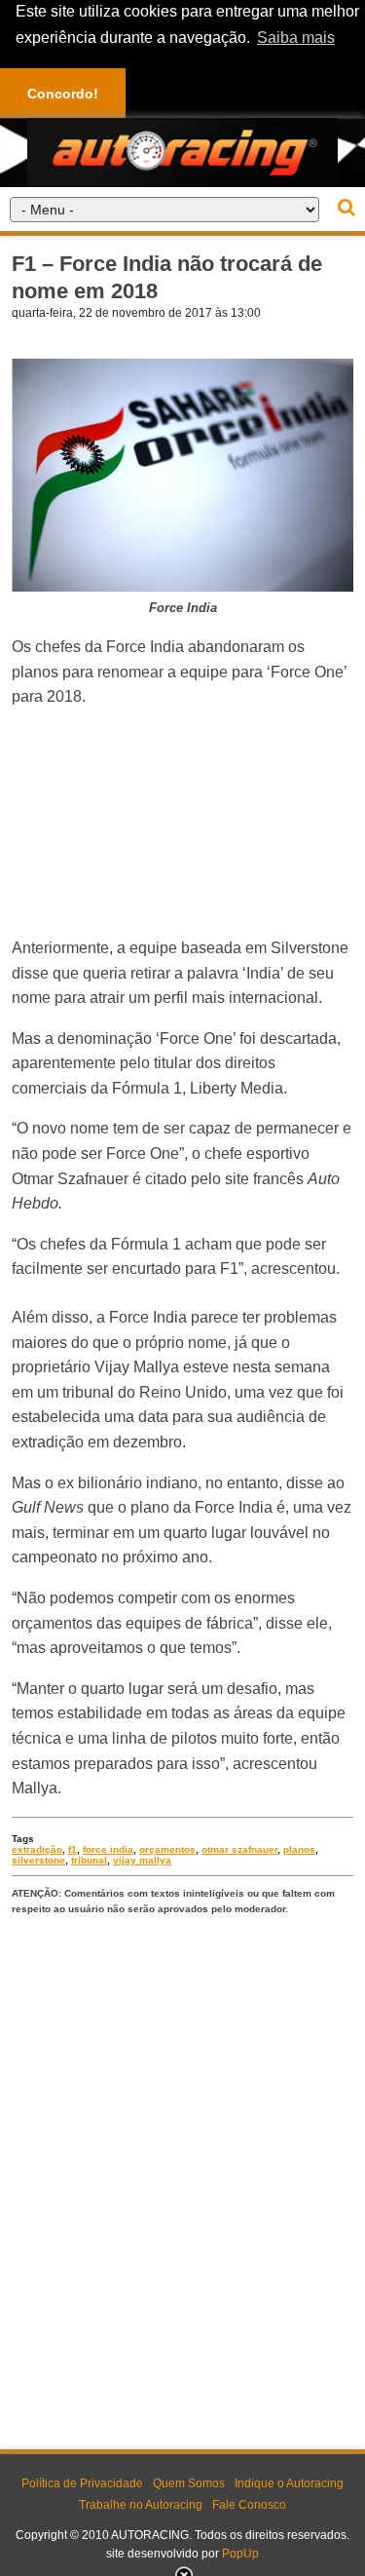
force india (108, 1849)
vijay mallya (142, 1860)
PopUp (240, 2554)
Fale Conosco (249, 2505)
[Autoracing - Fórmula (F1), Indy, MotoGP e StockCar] (182, 152)
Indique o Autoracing (289, 2483)
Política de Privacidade (82, 2483)
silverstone (38, 1860)
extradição (37, 1849)
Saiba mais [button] (296, 38)
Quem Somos (189, 2483)
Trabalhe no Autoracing (141, 2505)
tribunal (89, 1860)
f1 (73, 1849)
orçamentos (167, 1849)
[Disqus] (182, 2178)
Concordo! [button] (63, 94)
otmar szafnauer (239, 1849)
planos (299, 1849)
